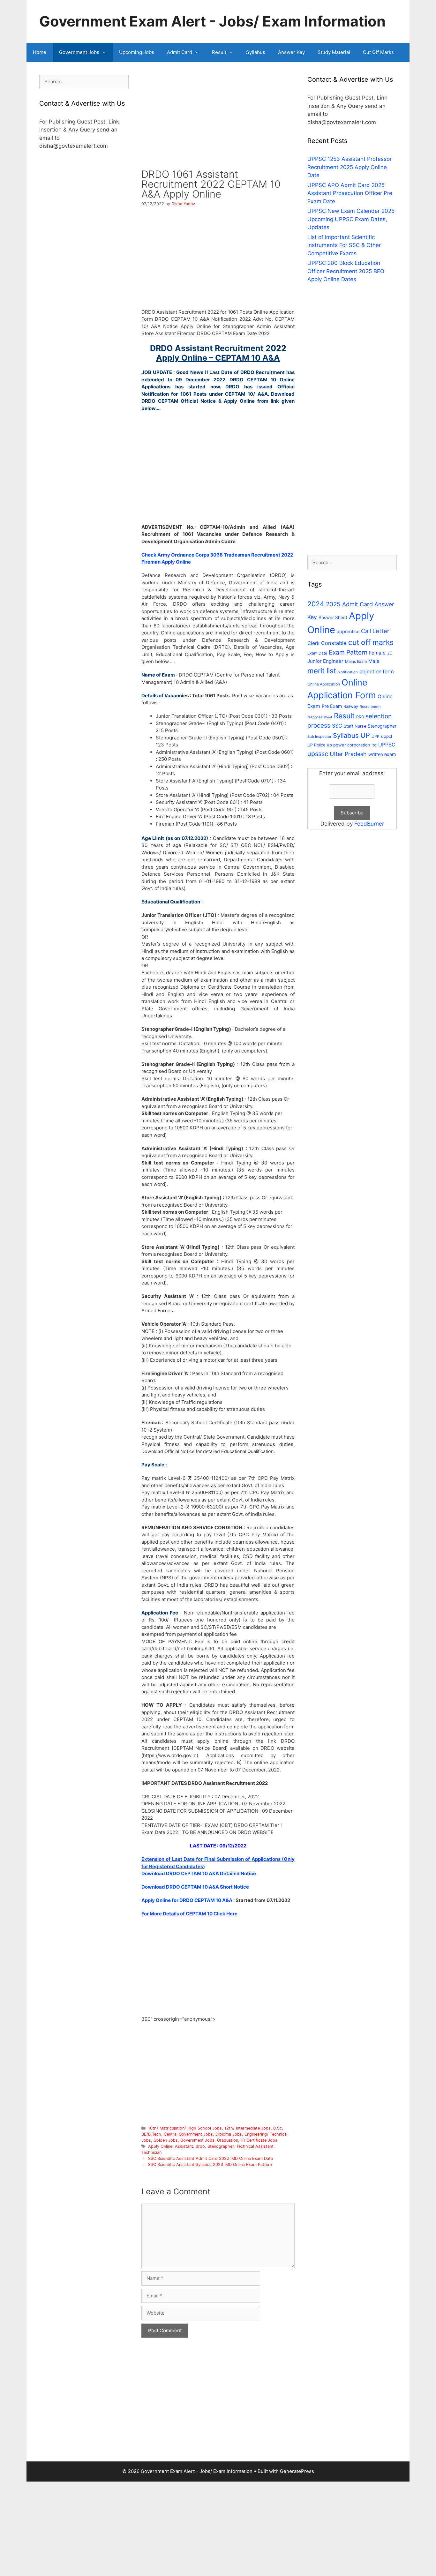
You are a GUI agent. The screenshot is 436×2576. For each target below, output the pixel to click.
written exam (382, 754)
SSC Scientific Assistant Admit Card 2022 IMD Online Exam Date (210, 2158)
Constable (334, 643)
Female (377, 653)
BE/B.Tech (151, 2134)
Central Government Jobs (188, 2134)
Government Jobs (79, 52)
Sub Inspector (319, 737)
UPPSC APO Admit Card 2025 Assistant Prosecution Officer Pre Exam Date (350, 193)
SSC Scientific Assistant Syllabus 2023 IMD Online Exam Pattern (210, 2164)
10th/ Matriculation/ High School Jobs (185, 2128)
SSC (337, 726)
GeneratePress (297, 2471)
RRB (360, 717)
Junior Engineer (325, 661)
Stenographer (221, 2146)
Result (219, 52)
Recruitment (370, 707)
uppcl (387, 736)
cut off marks (371, 642)
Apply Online (160, 2146)
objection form (377, 672)
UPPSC (387, 745)
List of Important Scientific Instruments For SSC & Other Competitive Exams (344, 245)
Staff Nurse (355, 726)
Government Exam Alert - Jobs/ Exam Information (212, 21)
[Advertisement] (218, 122)
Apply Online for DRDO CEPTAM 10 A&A (187, 1900)
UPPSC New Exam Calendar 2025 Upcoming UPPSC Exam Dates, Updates (351, 219)
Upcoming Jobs (137, 52)
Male (374, 661)
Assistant (184, 2146)
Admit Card (180, 52)
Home (40, 52)
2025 (333, 604)
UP (365, 735)
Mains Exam (356, 661)
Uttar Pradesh (348, 754)
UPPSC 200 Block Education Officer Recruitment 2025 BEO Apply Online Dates (346, 271)
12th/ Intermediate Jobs (248, 2128)
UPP (376, 736)
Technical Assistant (255, 2146)
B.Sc (278, 2128)
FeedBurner (369, 824)
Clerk (313, 643)
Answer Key (291, 52)
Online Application (324, 684)
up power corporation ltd (352, 745)
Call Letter (375, 631)
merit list (322, 671)
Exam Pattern (348, 652)
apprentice (348, 631)
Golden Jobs (166, 2140)
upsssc (318, 754)
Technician (151, 2152)
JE (390, 653)
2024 (316, 604)
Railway (351, 706)
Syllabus (256, 52)
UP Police (316, 745)
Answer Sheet (333, 618)
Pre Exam (332, 706)
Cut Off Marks (378, 52)
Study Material (334, 52)
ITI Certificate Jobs (259, 2140)
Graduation (228, 2140)
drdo (200, 2146)
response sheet (320, 717)
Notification (348, 672)
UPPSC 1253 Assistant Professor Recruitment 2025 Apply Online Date (350, 167)
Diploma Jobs (229, 2134)
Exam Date (317, 653)
